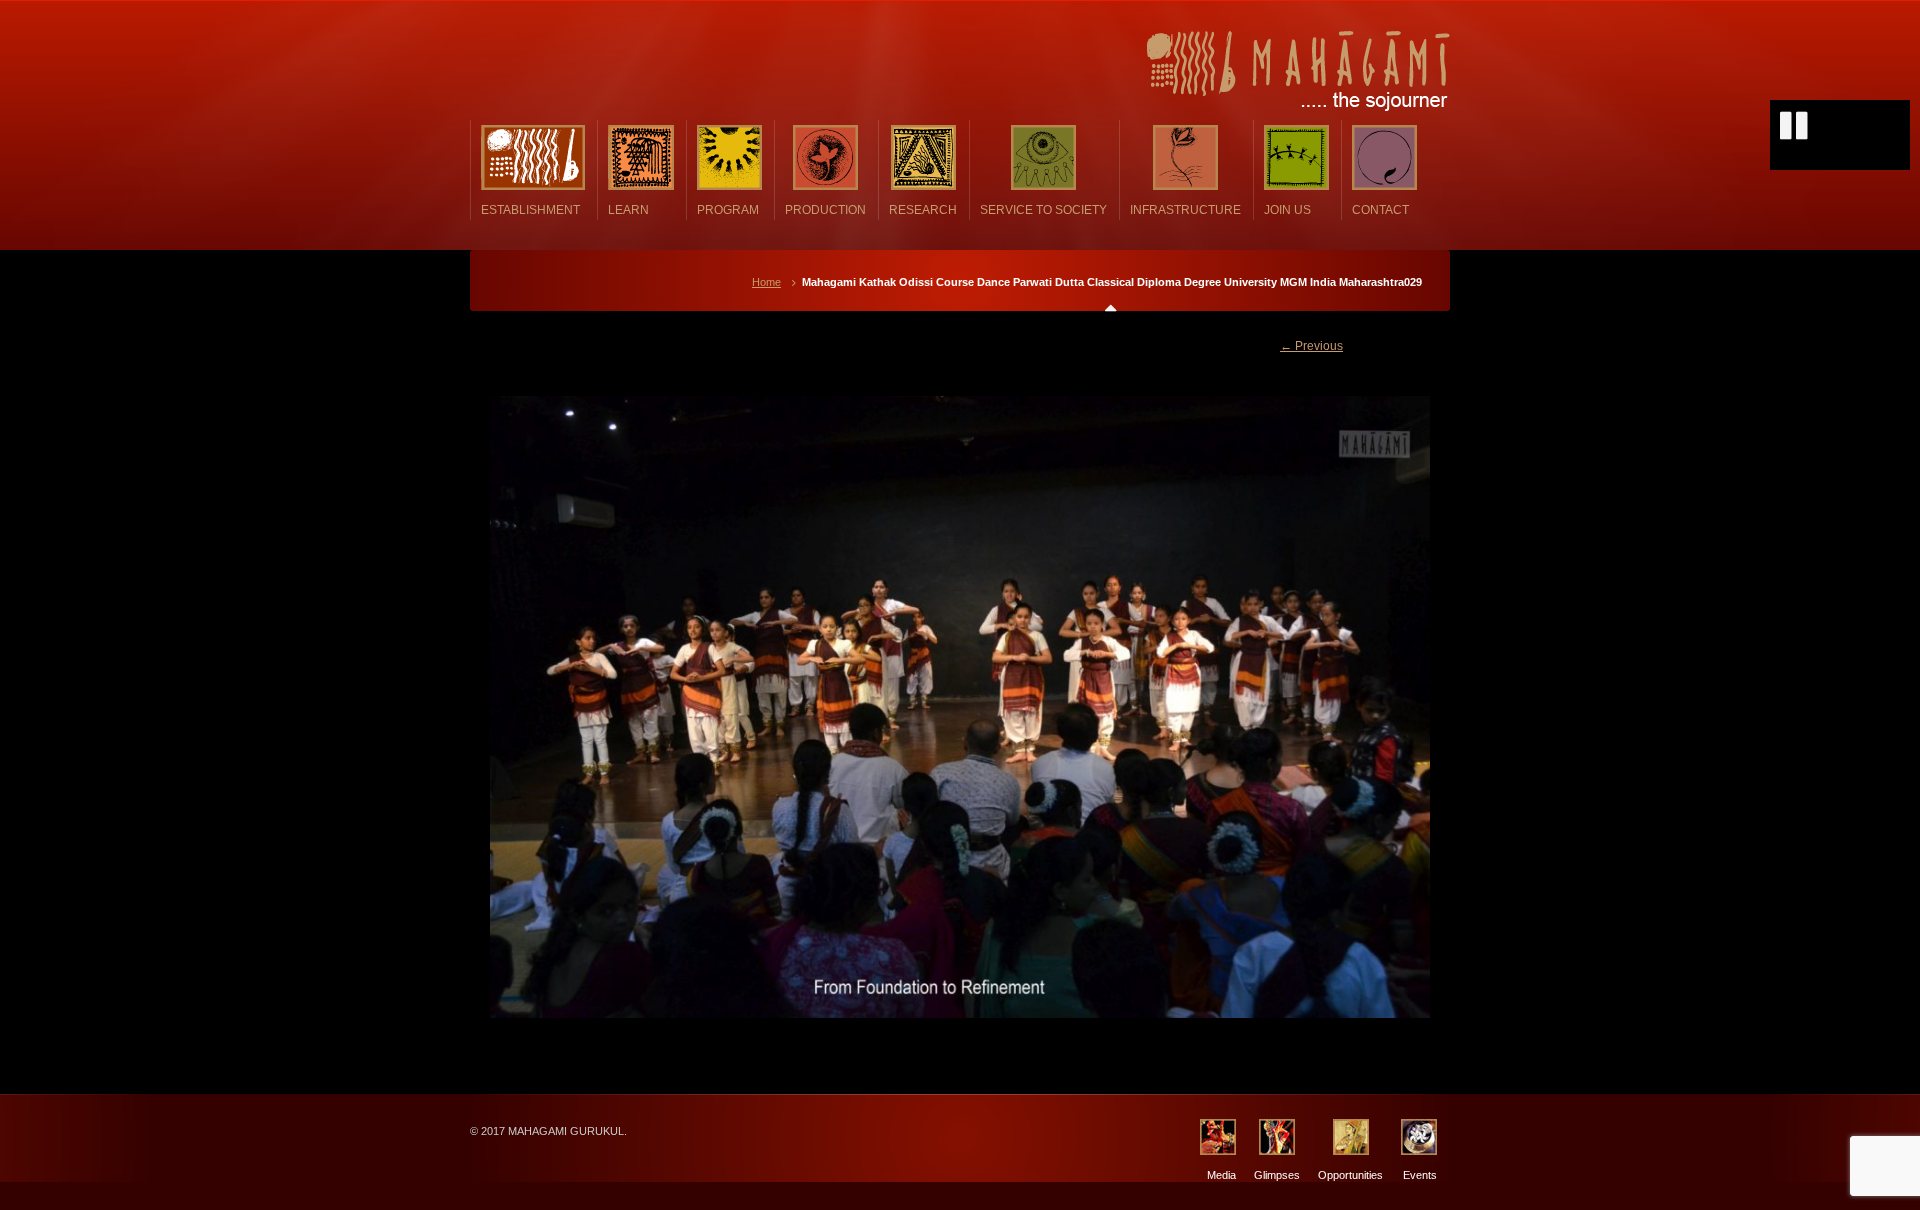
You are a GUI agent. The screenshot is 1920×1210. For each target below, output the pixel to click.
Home (766, 282)
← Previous (1311, 346)
